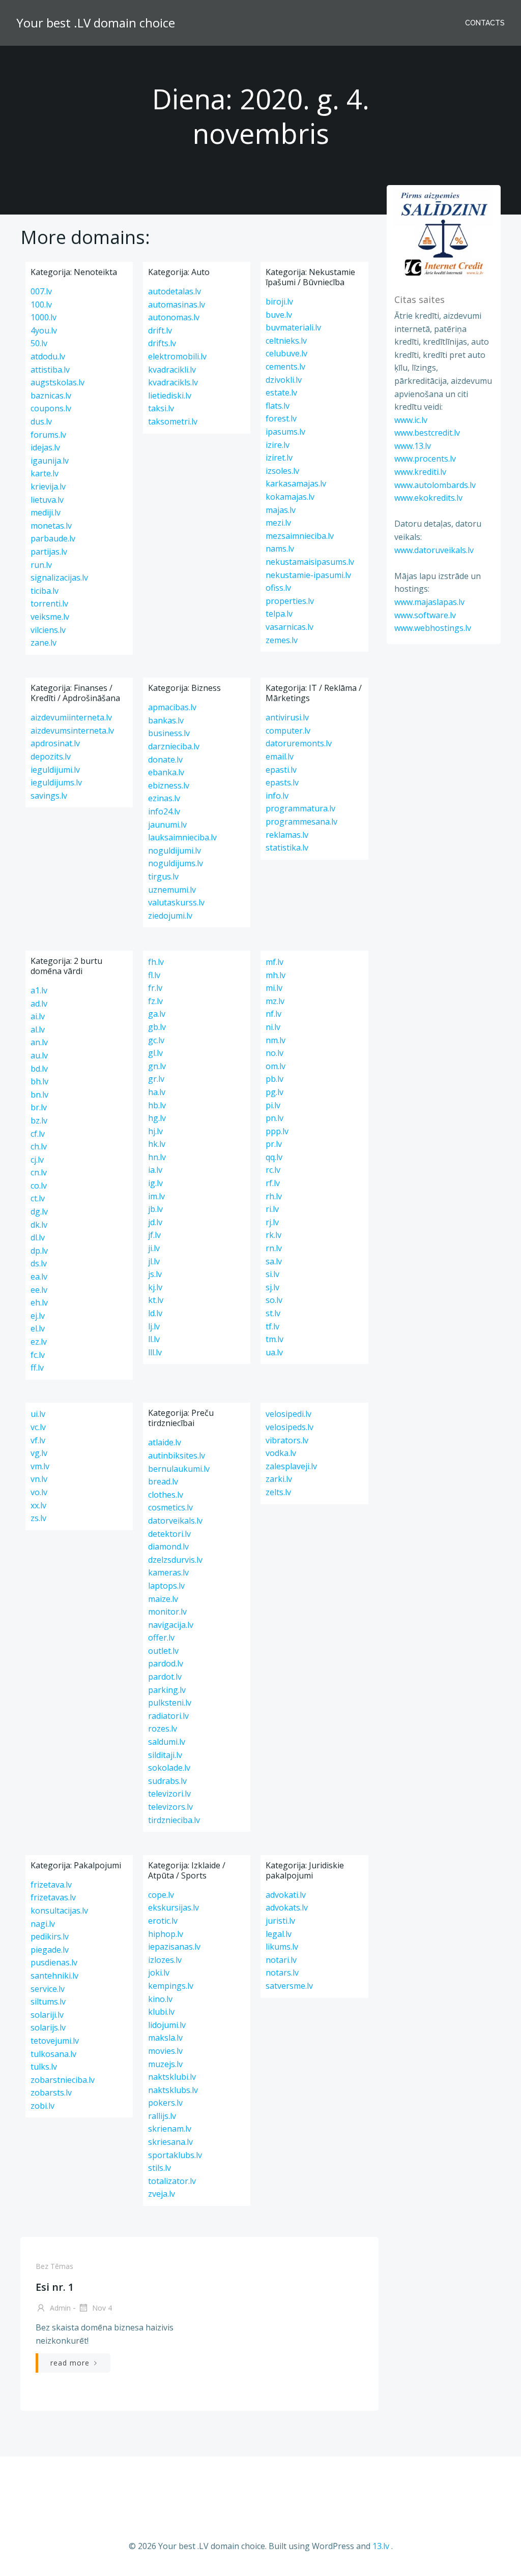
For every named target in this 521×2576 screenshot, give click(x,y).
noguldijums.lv (176, 863)
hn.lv (157, 1157)
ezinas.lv (164, 798)
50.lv (39, 343)
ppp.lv (277, 1131)
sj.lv (272, 1287)
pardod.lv (166, 1663)
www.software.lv (425, 615)
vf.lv (38, 1440)
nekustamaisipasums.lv (310, 562)
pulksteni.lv (170, 1703)
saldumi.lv (167, 1742)
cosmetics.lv (170, 1507)
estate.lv (281, 392)
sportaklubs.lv (175, 2155)
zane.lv (44, 643)
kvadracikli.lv (172, 370)
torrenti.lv (49, 603)
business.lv (169, 733)
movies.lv (165, 2051)
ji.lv (154, 1248)
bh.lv (39, 1081)
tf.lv (272, 1326)
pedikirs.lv (50, 1936)
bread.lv (163, 1481)
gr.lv (156, 1079)
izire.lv (278, 445)
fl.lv (154, 975)
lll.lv (155, 1352)
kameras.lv (168, 1572)
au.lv (39, 1055)
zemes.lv (282, 640)
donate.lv (165, 760)
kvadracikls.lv (173, 382)
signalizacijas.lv (59, 578)
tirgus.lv (163, 876)
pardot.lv (165, 1677)
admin (59, 2308)
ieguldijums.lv (56, 782)
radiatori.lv (168, 1716)
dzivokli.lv (284, 380)
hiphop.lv (166, 1934)
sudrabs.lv (167, 1781)
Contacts (485, 23)
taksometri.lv (173, 421)
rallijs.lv (162, 2116)
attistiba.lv (50, 370)
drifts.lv (162, 343)
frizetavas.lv (53, 1897)
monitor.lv (167, 1612)
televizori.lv (169, 1794)
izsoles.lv (282, 471)
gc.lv (156, 1040)
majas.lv (281, 510)
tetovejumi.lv (55, 2041)
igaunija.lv (50, 461)
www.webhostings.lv (433, 628)
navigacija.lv (171, 1625)
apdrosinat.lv (55, 743)
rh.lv (274, 1196)
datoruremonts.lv (299, 743)
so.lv (274, 1300)
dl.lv (38, 1237)
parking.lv (167, 1690)
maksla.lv (165, 2038)
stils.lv (160, 2168)
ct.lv (38, 1198)
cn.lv (39, 1172)
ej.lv (38, 1316)
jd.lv (155, 1222)
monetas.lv (51, 526)
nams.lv (280, 549)
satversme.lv (289, 1986)
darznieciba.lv (174, 746)
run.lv (41, 565)
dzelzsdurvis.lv (175, 1560)
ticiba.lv (45, 591)
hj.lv (155, 1131)
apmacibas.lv (172, 707)
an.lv (39, 1042)
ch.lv (39, 1146)
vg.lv (39, 1453)
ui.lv (38, 1414)
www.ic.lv (411, 420)
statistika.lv (287, 847)
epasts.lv (282, 782)
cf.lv (38, 1134)
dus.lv (41, 421)
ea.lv (39, 1277)
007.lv (41, 291)
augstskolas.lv (57, 382)
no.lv (274, 1053)
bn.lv (39, 1095)
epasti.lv (281, 770)
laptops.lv (166, 1586)
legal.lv (279, 1934)
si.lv (272, 1274)
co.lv (39, 1186)
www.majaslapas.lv (429, 602)
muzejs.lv (165, 2064)
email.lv (280, 756)
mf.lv (274, 962)
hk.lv (157, 1144)
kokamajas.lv (290, 497)
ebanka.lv (166, 772)
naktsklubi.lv (172, 2077)
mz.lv (275, 1001)
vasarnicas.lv (290, 627)
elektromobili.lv (177, 356)
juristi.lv (280, 1921)
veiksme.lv (50, 617)
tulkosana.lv (53, 2054)
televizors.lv (170, 1807)
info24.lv (164, 811)
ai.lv (38, 1016)
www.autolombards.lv (435, 485)
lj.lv (154, 1326)
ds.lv (39, 1263)
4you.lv (44, 330)
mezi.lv (278, 523)
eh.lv (39, 1302)
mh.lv (276, 975)
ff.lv (37, 1368)
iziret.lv (279, 458)
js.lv (155, 1274)
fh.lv (156, 962)
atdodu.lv (48, 356)
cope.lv (161, 1895)
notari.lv (281, 1960)
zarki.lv (279, 1479)
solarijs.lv (48, 2027)
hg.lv (157, 1118)
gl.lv (155, 1053)
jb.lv (155, 1209)
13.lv (381, 2546)
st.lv (273, 1313)
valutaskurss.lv (176, 902)
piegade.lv (50, 1950)
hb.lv (157, 1105)
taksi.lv (161, 408)
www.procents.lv (425, 459)
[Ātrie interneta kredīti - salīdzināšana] (444, 233)
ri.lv (272, 1209)
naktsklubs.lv (173, 2090)
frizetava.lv (51, 1885)
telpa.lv (279, 614)
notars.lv (282, 1973)
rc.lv (273, 1170)
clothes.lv (166, 1495)
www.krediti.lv (420, 472)
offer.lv (161, 1638)
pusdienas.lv (54, 1962)
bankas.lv (166, 720)
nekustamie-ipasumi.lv (308, 575)
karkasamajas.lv (296, 483)
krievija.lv (48, 487)
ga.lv (157, 1014)
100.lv (41, 305)
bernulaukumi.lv (179, 1469)
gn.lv (157, 1066)
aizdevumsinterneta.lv (72, 731)
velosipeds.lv (290, 1427)
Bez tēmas (54, 2266)
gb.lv (157, 1027)
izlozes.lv (165, 1960)
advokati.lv (286, 1895)
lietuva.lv (47, 500)
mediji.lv (46, 512)
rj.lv (272, 1222)
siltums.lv (48, 2002)
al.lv (38, 1029)
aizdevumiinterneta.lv (71, 717)
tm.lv (274, 1339)
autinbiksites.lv (177, 1456)
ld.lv (155, 1313)
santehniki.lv (54, 1976)
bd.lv (39, 1069)
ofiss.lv (278, 588)
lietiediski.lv (170, 396)
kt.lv (156, 1300)
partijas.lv (49, 552)
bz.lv (39, 1120)
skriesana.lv (170, 2142)
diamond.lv (168, 1547)
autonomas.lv (174, 317)
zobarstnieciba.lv (63, 2080)
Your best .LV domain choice (96, 23)
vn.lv (39, 1479)
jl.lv (154, 1261)
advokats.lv (287, 1907)
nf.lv (273, 1014)
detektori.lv (169, 1534)
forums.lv (48, 435)
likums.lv (282, 1947)
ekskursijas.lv (173, 1907)
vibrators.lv (287, 1440)
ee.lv (39, 1290)
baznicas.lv (51, 396)
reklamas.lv (287, 835)
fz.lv (155, 1001)
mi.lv (274, 988)
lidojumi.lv (167, 2025)
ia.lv (155, 1170)
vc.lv (38, 1427)
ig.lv (155, 1183)
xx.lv (38, 1505)
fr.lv (155, 988)
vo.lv (39, 1492)
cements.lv (285, 367)
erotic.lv (163, 1921)
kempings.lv (171, 1986)
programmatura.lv (300, 808)
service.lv (48, 1989)
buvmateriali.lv (293, 327)
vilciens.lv (48, 630)
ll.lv (154, 1339)
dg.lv (39, 1211)
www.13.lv (413, 446)
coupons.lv (51, 408)
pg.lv (274, 1092)
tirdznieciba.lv (174, 1820)
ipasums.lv (285, 432)
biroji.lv (279, 301)
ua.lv (274, 1352)
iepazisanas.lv (174, 1947)
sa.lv (274, 1261)
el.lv (38, 1328)
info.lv (277, 796)
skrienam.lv (170, 2129)
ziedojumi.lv (170, 916)
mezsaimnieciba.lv (300, 536)
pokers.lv (165, 2103)
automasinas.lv (177, 305)
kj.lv (155, 1287)
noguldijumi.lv (175, 851)
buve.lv (279, 315)
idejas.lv (45, 447)
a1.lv (39, 990)
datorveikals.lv (175, 1521)
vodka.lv (281, 1453)
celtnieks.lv (286, 341)
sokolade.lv (169, 1768)
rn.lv (274, 1248)
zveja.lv (162, 2194)
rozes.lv (163, 1729)
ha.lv (157, 1092)
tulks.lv (44, 2067)
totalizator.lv (172, 2181)
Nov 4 (101, 2308)
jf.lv (154, 1235)
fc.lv (38, 1355)
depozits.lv (51, 756)
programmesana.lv (301, 822)
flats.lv (278, 406)
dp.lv (39, 1251)
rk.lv (273, 1235)
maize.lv (163, 1599)
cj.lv (37, 1160)
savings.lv (49, 796)
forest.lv (281, 418)
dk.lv (39, 1225)
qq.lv (274, 1157)
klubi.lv (161, 2012)
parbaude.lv (53, 538)
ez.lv (39, 1342)
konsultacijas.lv (59, 1911)
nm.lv (276, 1040)
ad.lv (39, 1004)
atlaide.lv (165, 1442)
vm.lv (40, 1466)
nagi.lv (43, 1924)
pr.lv (274, 1144)
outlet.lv (163, 1651)
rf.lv (273, 1183)
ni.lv (273, 1027)
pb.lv (274, 1079)
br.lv (39, 1107)
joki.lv (159, 1973)
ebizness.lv (169, 785)
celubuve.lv (286, 353)
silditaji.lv (165, 1755)
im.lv (156, 1196)
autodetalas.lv (175, 291)
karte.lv (45, 473)
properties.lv (290, 601)
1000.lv (44, 317)
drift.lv (160, 330)
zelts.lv (278, 1492)
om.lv (276, 1066)
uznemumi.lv (172, 890)
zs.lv (38, 1518)
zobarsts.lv (51, 2093)
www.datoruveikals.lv (434, 550)
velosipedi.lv (288, 1414)
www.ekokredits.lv (428, 498)
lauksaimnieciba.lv (182, 837)
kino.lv (160, 1999)
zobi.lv (42, 2106)
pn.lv (274, 1118)
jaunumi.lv (167, 825)
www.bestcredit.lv (427, 433)
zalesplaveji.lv (291, 1466)
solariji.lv (47, 2015)
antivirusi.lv (287, 717)
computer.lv (288, 731)
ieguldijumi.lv (55, 770)
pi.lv (273, 1105)
